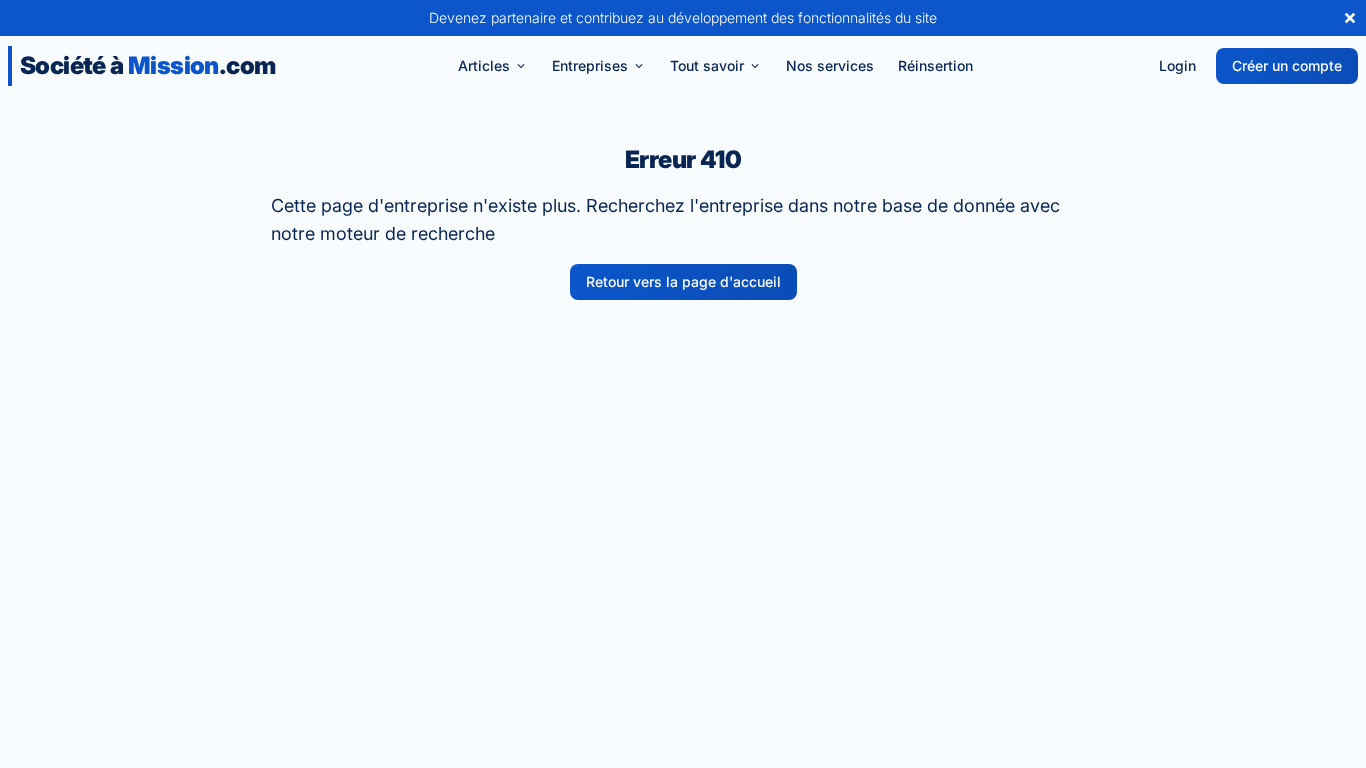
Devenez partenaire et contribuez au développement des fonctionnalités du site (683, 17)
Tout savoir (707, 65)
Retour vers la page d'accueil (683, 281)
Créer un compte (1287, 65)
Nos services (830, 65)
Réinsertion (935, 65)
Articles (484, 65)
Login (1177, 65)
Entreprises (590, 65)
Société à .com (147, 65)
